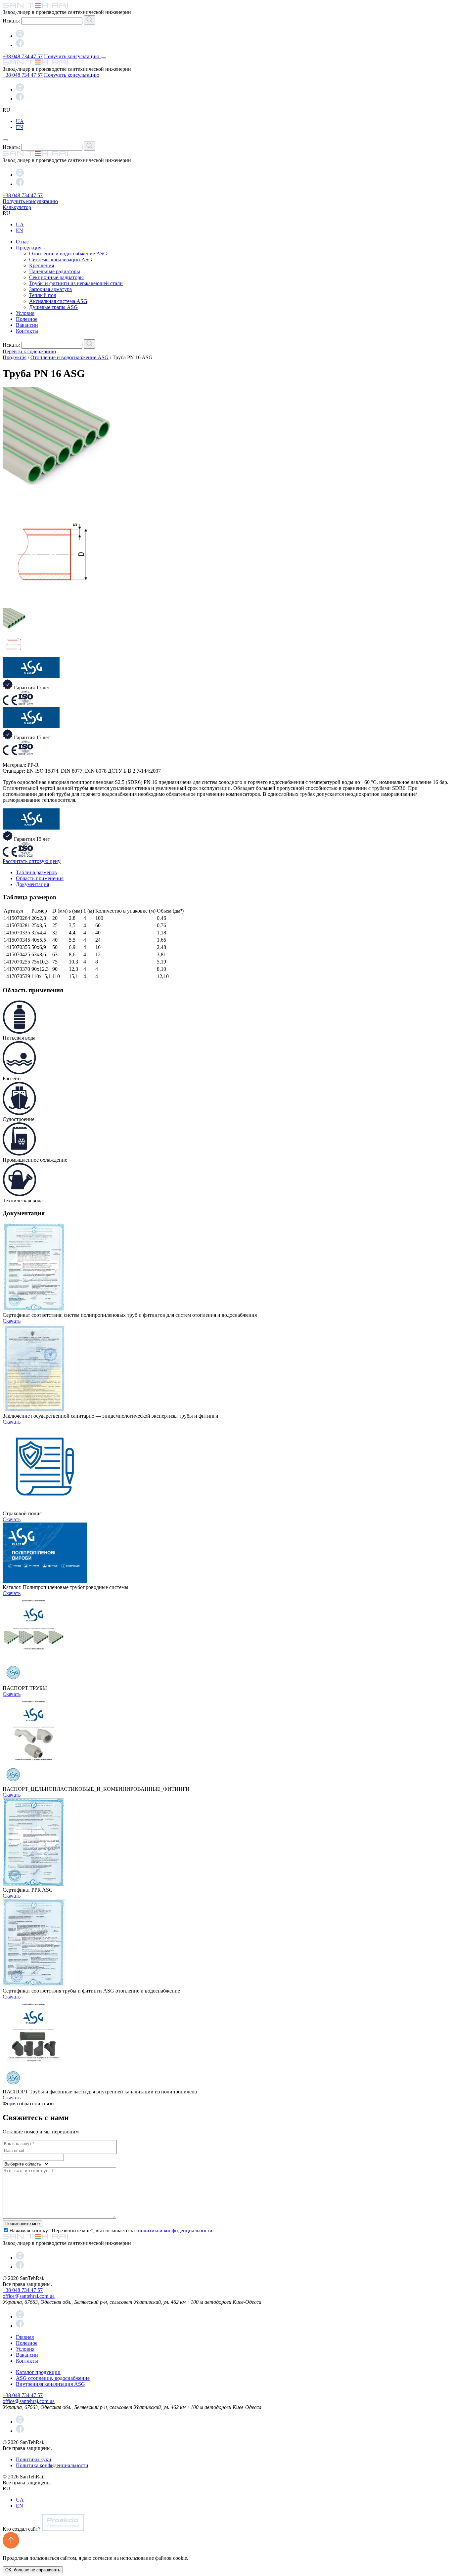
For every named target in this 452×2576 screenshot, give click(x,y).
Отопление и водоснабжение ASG (68, 254)
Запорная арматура (50, 289)
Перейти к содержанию (29, 351)
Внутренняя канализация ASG (50, 2384)
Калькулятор (17, 207)
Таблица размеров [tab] (36, 872)
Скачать (12, 1321)
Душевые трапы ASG (53, 307)
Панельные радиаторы (55, 271)
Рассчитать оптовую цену (32, 861)
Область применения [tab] (40, 878)
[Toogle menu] (103, 58)
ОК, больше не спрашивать (33, 2570)
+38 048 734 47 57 (23, 56)
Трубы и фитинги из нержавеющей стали (76, 283)
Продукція (15, 357)
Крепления (42, 265)
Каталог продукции (38, 2372)
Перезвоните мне (23, 2224)
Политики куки (34, 2459)
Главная (25, 2337)
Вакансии (27, 325)
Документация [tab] (32, 884)
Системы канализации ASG (61, 259)
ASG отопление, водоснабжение (53, 2378)
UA (20, 121)
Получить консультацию (72, 56)
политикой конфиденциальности (175, 2231)
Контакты (27, 331)
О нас (22, 242)
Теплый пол (43, 295)
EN (20, 127)
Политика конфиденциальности (52, 2465)
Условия (25, 313)
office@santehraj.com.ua (29, 2296)
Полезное (27, 319)
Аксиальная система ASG (58, 301)
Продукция (29, 248)
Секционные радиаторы (56, 277)
